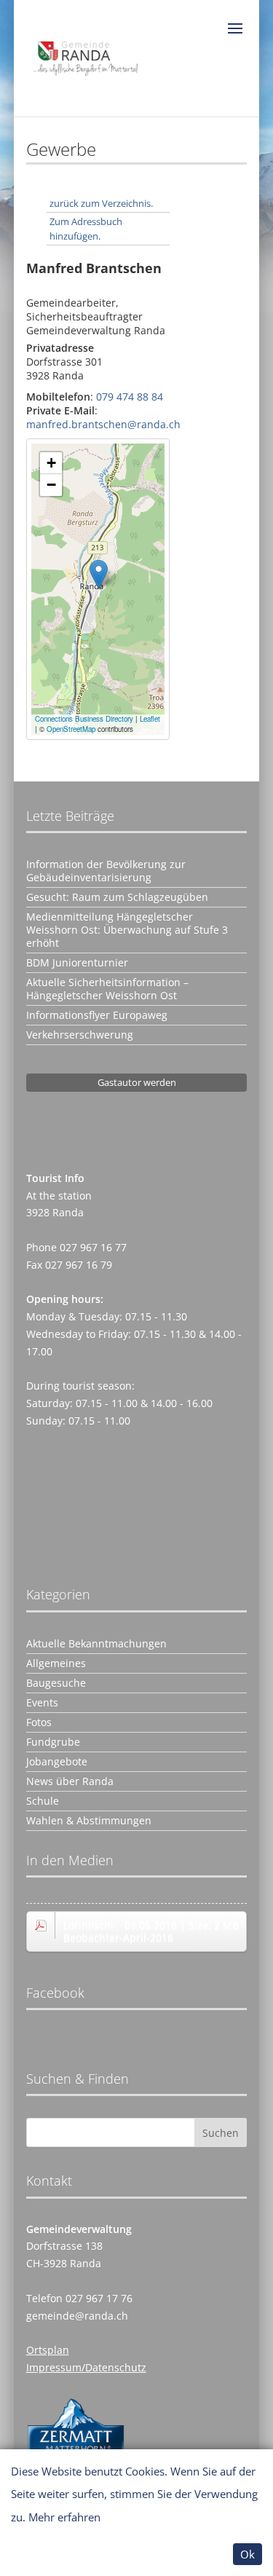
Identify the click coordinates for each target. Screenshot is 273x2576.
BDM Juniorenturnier (77, 963)
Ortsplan (48, 2350)
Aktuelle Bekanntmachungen (96, 1644)
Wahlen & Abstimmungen (89, 1821)
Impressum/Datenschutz (86, 2367)
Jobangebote (57, 1762)
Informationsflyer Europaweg (97, 1015)
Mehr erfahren (64, 2517)
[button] (99, 574)
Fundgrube (53, 1742)
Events (42, 1703)
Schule (43, 1801)
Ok (248, 2554)
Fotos (39, 1722)
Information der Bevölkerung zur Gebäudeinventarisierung (106, 871)
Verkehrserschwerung (80, 1035)
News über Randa (70, 1781)
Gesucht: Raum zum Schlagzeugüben (117, 897)
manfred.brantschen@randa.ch (103, 424)
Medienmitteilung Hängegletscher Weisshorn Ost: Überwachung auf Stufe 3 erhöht (127, 930)
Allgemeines (56, 1663)
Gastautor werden (137, 1082)
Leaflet (150, 719)
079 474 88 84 (130, 397)
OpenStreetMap (71, 729)
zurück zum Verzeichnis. (101, 203)
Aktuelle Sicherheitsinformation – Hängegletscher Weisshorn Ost (107, 989)
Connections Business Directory (84, 719)
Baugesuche (56, 1683)
